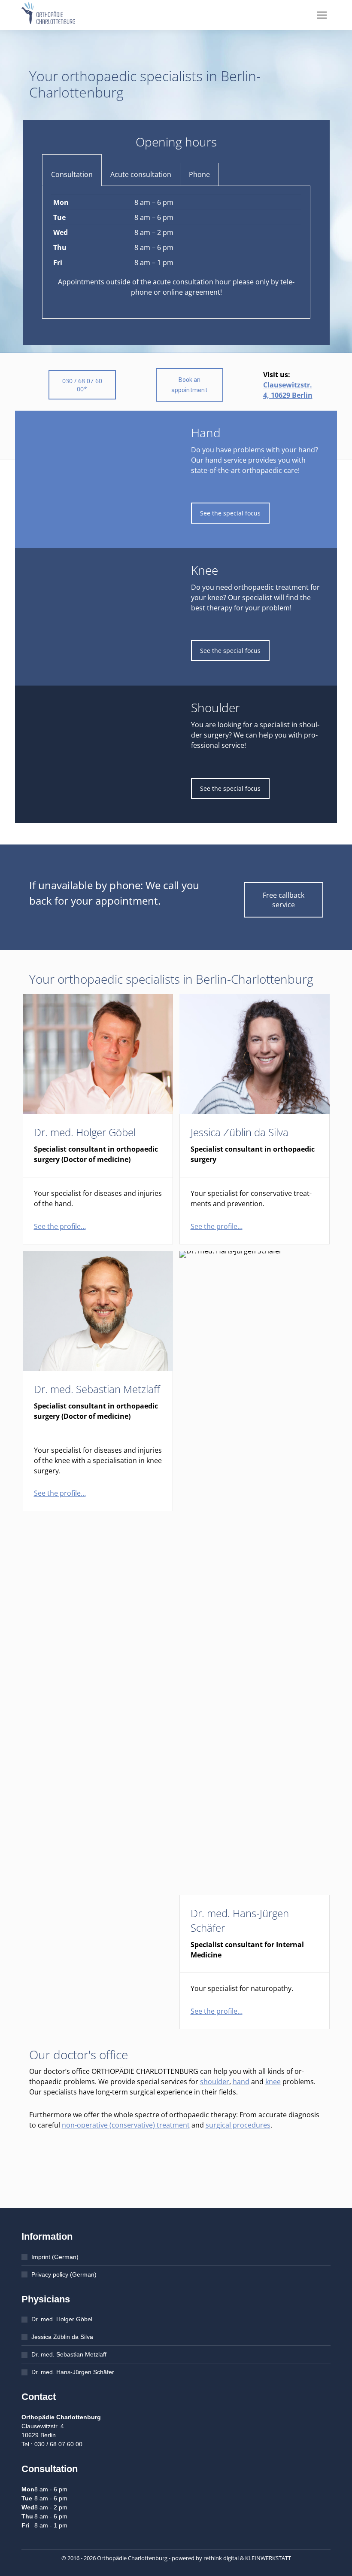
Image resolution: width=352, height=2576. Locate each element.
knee (273, 2082)
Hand (206, 433)
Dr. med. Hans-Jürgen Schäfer (73, 2372)
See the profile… (60, 1226)
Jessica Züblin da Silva (240, 1132)
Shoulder (215, 707)
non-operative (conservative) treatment (126, 2125)
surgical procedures (238, 2125)
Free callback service (284, 900)
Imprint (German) (55, 2257)
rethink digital (221, 2558)
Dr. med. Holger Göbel (85, 1132)
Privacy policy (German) (64, 2274)
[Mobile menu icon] (322, 15)
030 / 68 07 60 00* (82, 385)
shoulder (215, 2082)
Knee (205, 570)
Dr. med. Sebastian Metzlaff (97, 1389)
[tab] (72, 174)
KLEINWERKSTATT (268, 2558)
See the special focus (230, 513)
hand (241, 2082)
